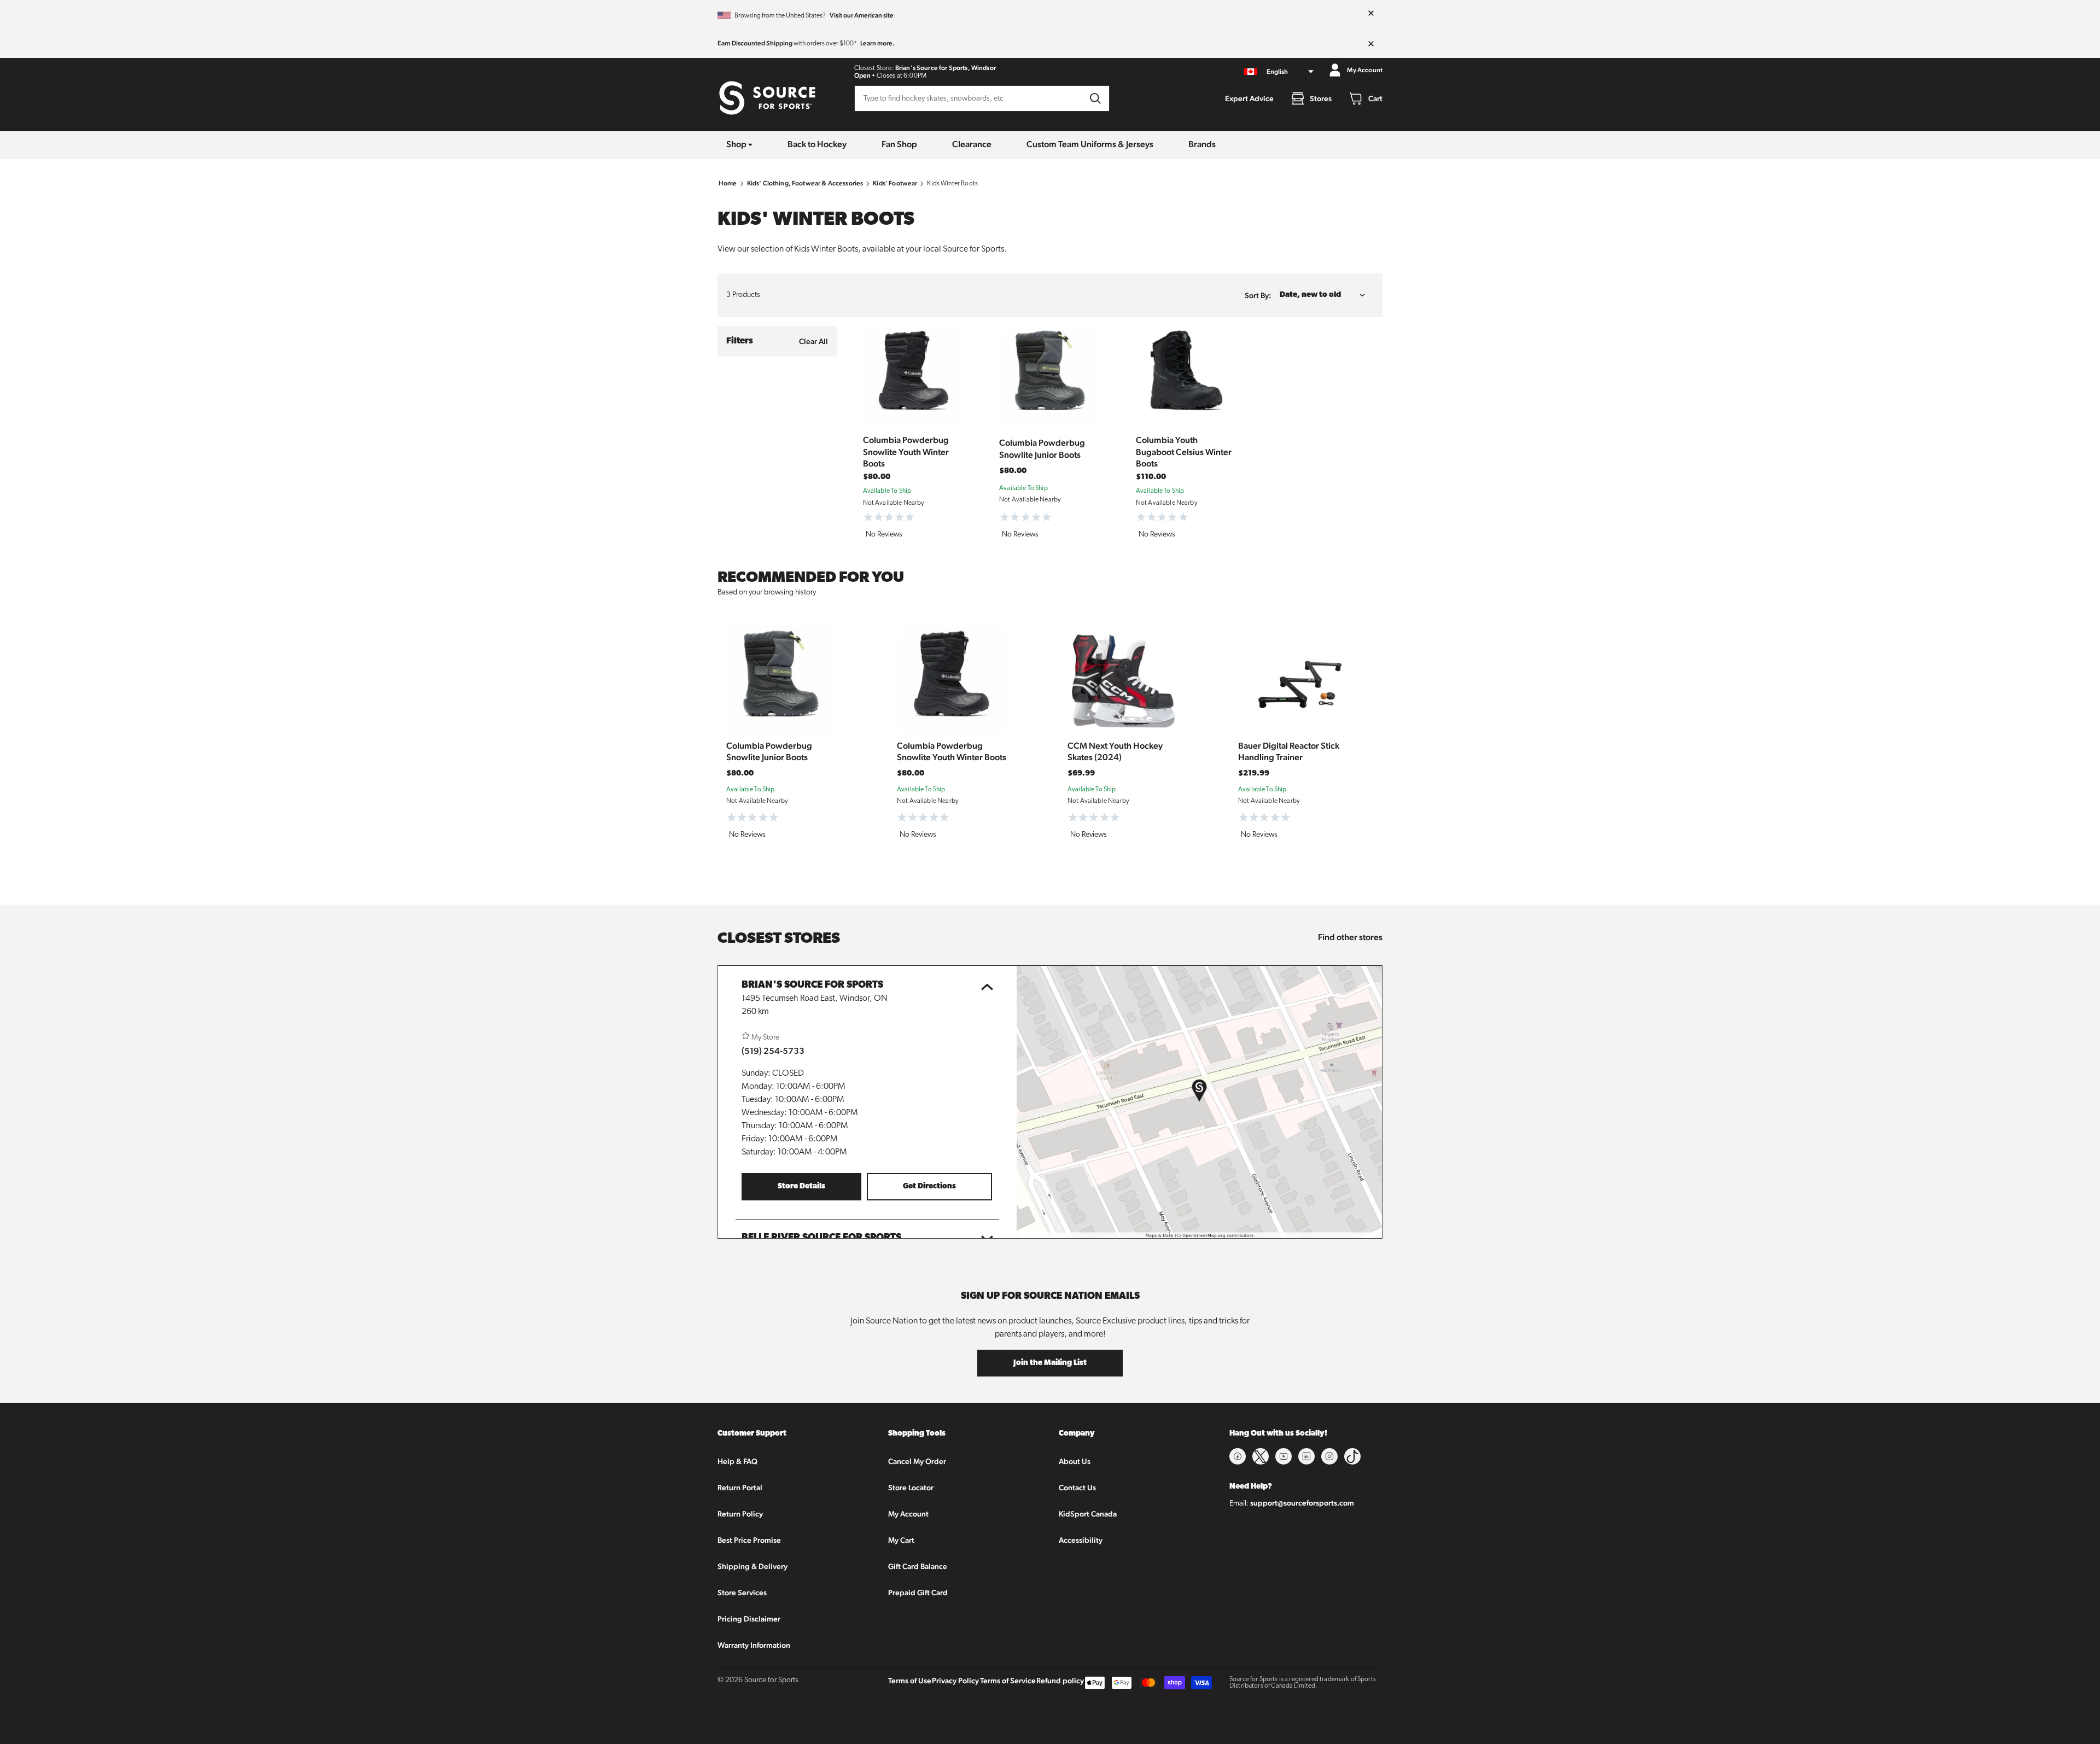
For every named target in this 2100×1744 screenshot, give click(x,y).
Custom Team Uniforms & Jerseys (1090, 144)
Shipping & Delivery (752, 1566)
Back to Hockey (817, 144)
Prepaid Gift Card (918, 1593)
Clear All (813, 341)
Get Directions (929, 1186)
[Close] (1371, 14)
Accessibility (1081, 1540)
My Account (908, 1514)
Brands (1202, 144)
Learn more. (877, 43)
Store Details (801, 1186)
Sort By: (1258, 295)
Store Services (742, 1593)
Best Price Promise (749, 1540)
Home (728, 183)
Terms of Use (910, 1681)
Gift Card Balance (918, 1566)
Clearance (972, 144)
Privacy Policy (955, 1681)
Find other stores (1350, 937)
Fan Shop (899, 144)
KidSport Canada (1088, 1514)
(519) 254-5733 (773, 1051)
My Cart (901, 1540)
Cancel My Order (917, 1461)
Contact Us (1077, 1488)
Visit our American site (862, 15)
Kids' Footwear (895, 183)
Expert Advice (1249, 98)
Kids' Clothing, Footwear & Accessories (805, 183)
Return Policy (740, 1514)
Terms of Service (1008, 1681)
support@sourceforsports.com (1302, 1503)
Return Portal (740, 1488)
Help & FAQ (737, 1461)
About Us (1075, 1461)
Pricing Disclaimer (749, 1619)
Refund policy (1060, 1681)
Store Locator (911, 1488)
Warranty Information (754, 1645)
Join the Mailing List (1050, 1363)
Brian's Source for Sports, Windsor (946, 68)
